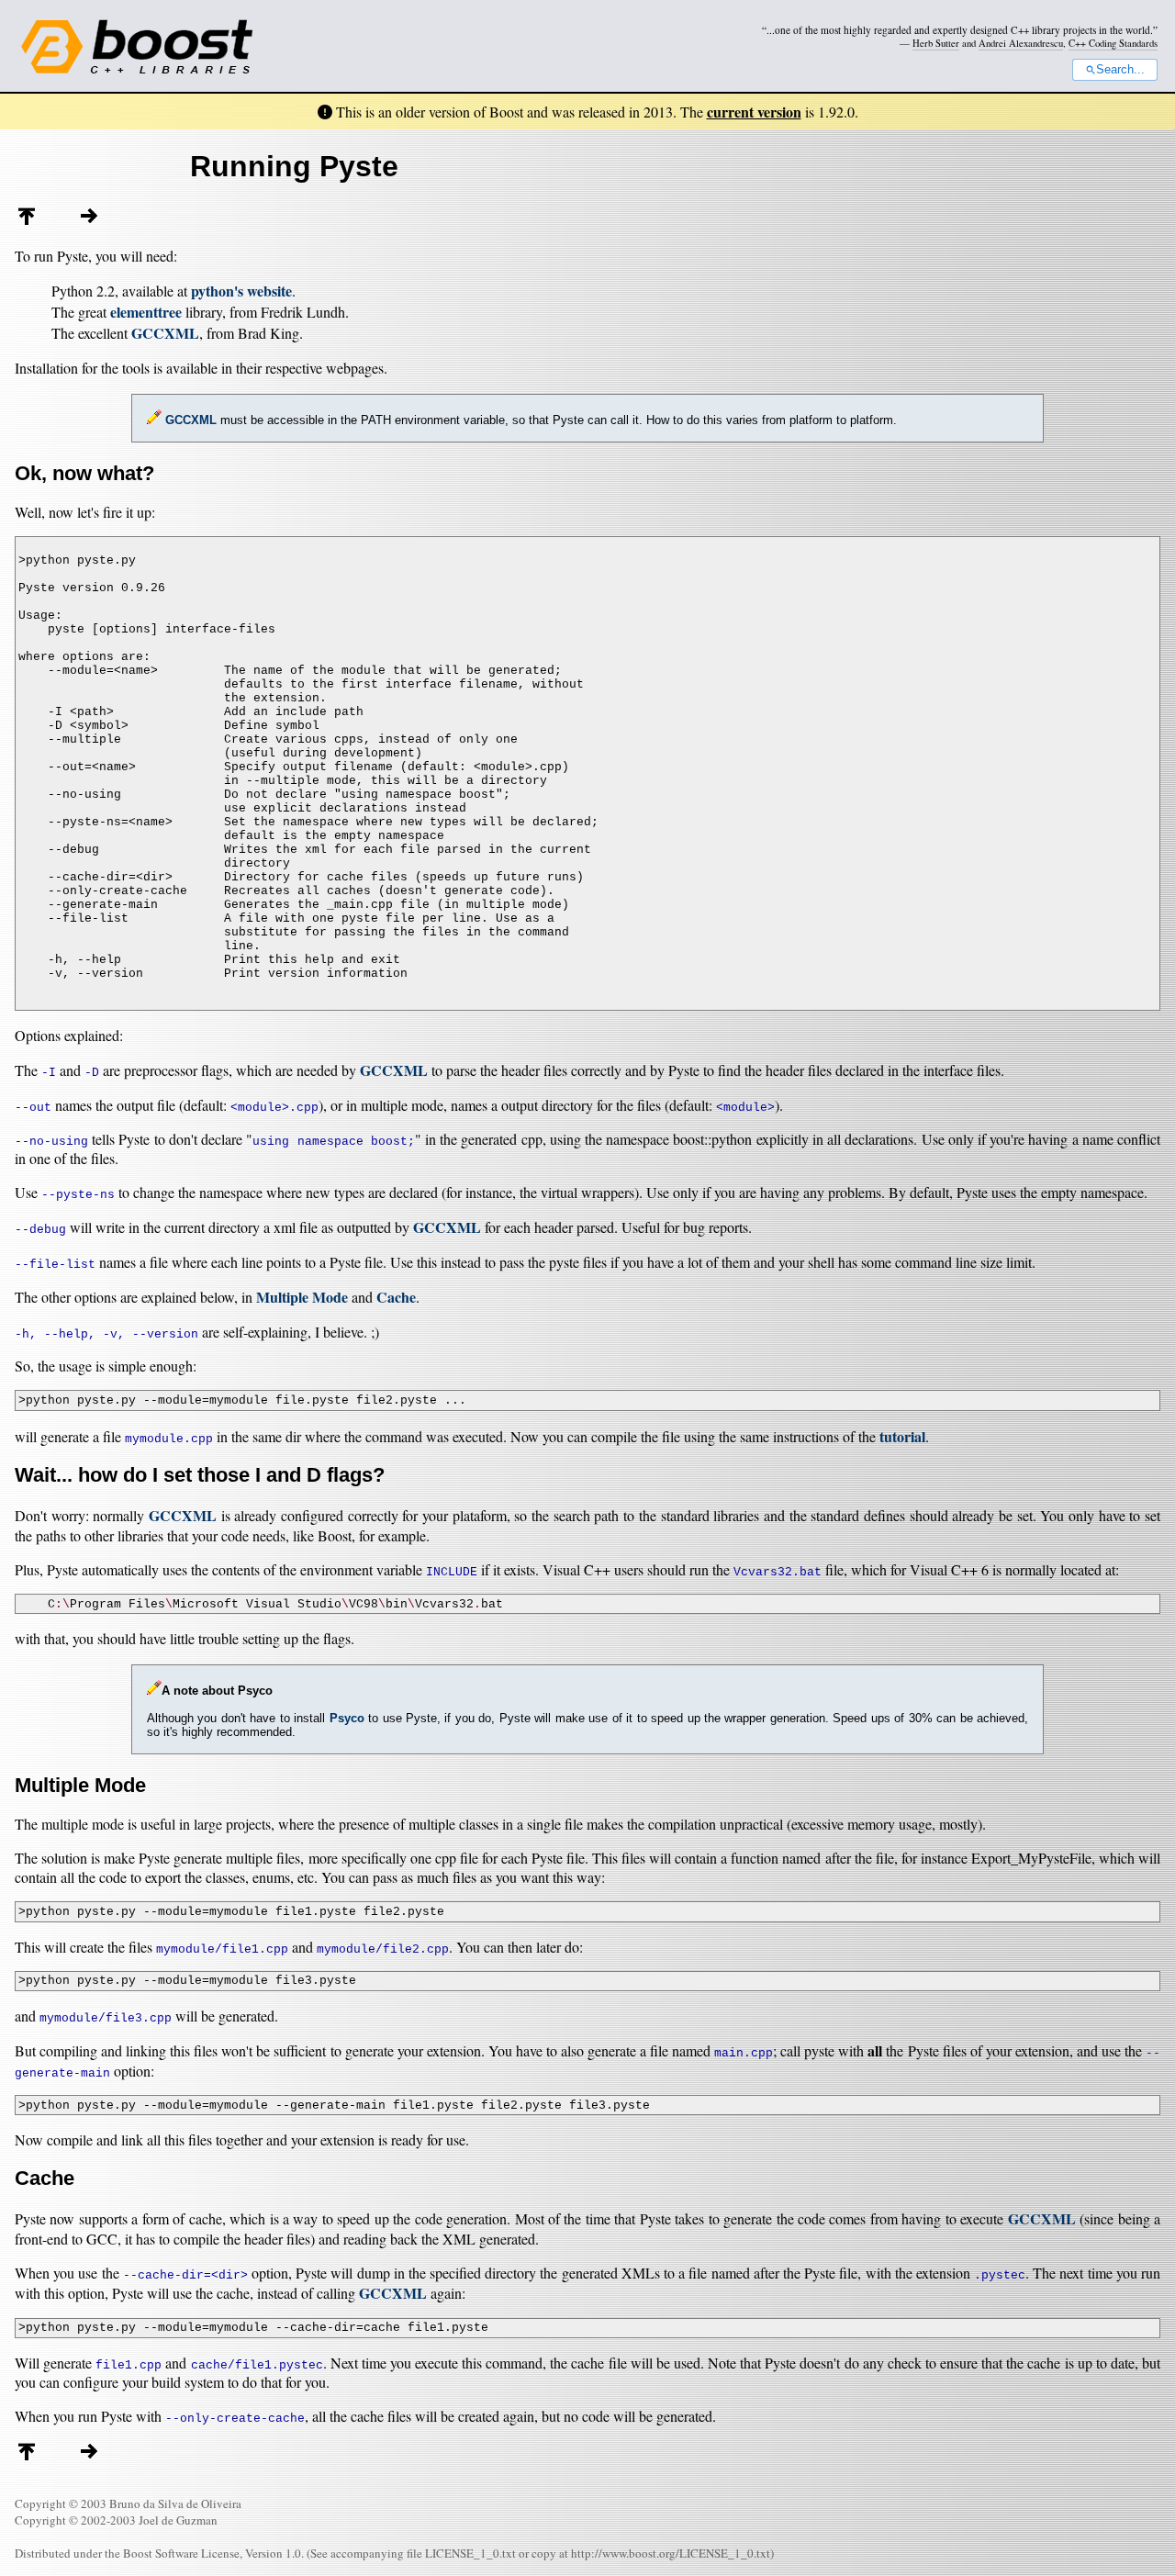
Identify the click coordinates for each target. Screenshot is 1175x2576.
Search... (1120, 70)
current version (754, 112)
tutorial (902, 1436)
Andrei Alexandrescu (1021, 43)
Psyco (347, 1718)
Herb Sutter (936, 43)
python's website (241, 291)
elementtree (146, 312)
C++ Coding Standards (1113, 43)
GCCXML (165, 333)
